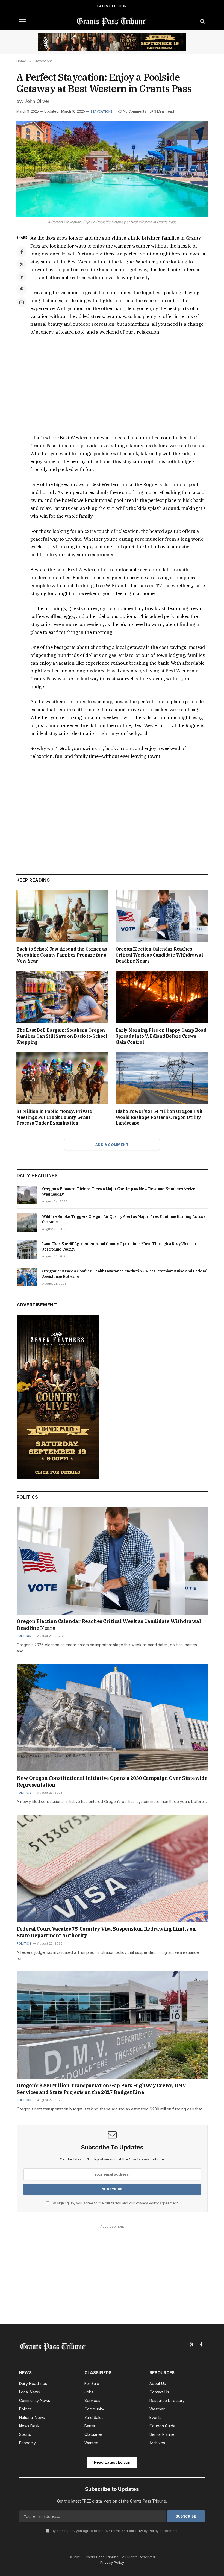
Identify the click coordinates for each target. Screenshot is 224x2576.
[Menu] (23, 21)
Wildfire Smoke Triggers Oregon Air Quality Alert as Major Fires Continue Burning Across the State (124, 1219)
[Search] (202, 21)
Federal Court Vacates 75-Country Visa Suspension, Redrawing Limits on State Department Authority (106, 1932)
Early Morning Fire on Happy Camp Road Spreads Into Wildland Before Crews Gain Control (161, 1036)
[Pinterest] (22, 289)
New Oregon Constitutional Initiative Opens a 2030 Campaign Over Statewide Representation (112, 1781)
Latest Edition (112, 6)
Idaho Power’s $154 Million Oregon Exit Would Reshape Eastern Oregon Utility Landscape (159, 1117)
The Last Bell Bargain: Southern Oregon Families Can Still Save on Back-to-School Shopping (62, 1036)
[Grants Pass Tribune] (112, 21)
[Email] (22, 302)
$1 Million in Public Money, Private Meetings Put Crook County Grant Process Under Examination (54, 1117)
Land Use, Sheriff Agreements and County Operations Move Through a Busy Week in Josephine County (119, 1246)
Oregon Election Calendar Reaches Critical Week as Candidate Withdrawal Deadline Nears (159, 955)
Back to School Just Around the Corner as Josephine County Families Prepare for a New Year (62, 955)
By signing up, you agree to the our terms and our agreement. (115, 2203)
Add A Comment (112, 1145)
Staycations (101, 111)
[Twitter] (22, 264)
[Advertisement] (118, 385)
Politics (24, 1636)
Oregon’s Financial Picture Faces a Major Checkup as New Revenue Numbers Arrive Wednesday (119, 1192)
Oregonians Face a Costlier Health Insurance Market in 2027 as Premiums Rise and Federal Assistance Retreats (125, 1274)
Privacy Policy (147, 2203)
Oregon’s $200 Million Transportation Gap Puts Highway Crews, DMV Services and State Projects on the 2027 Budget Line (101, 2089)
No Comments (135, 111)
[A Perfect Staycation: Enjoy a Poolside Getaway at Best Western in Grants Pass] (112, 169)
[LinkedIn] (22, 277)
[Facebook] (22, 252)
